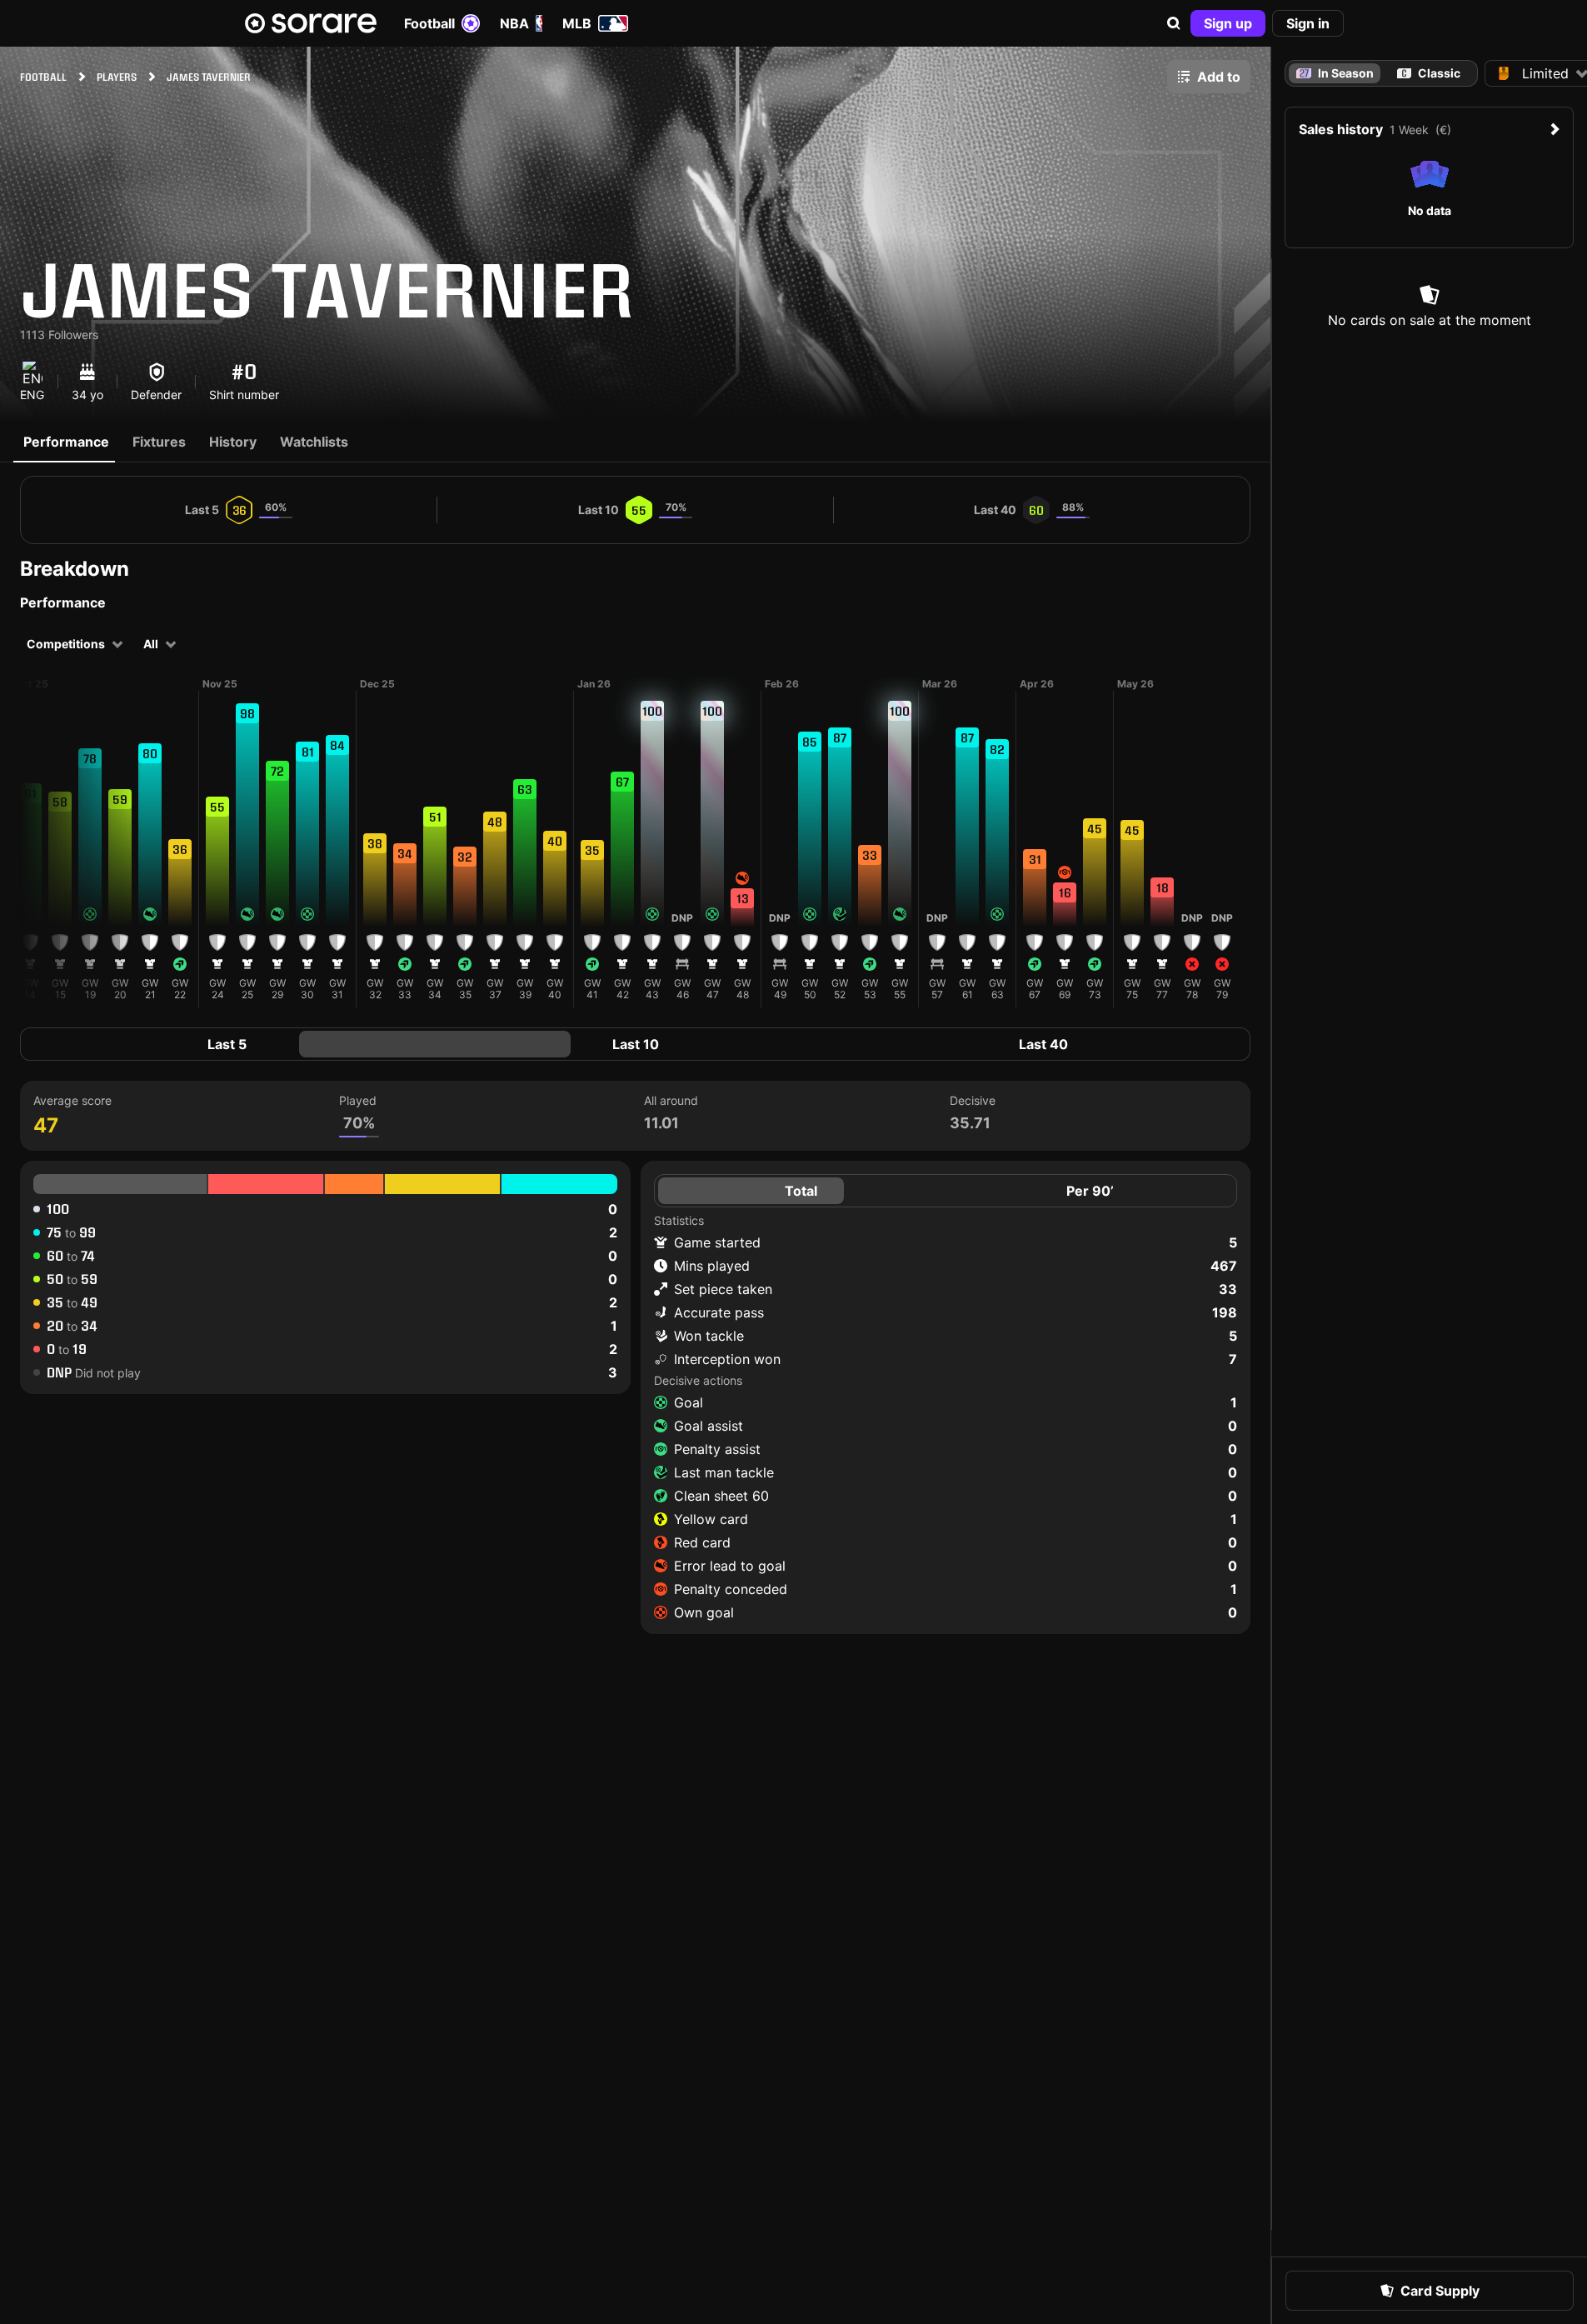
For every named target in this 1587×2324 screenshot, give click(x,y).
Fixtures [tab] (159, 442)
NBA (514, 23)
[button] (1174, 23)
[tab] (1429, 73)
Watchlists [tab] (314, 442)
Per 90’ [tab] (1090, 1191)
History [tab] (233, 442)
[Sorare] (311, 23)
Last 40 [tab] (1043, 1044)
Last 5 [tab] (227, 1044)
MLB (577, 23)
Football (429, 23)
